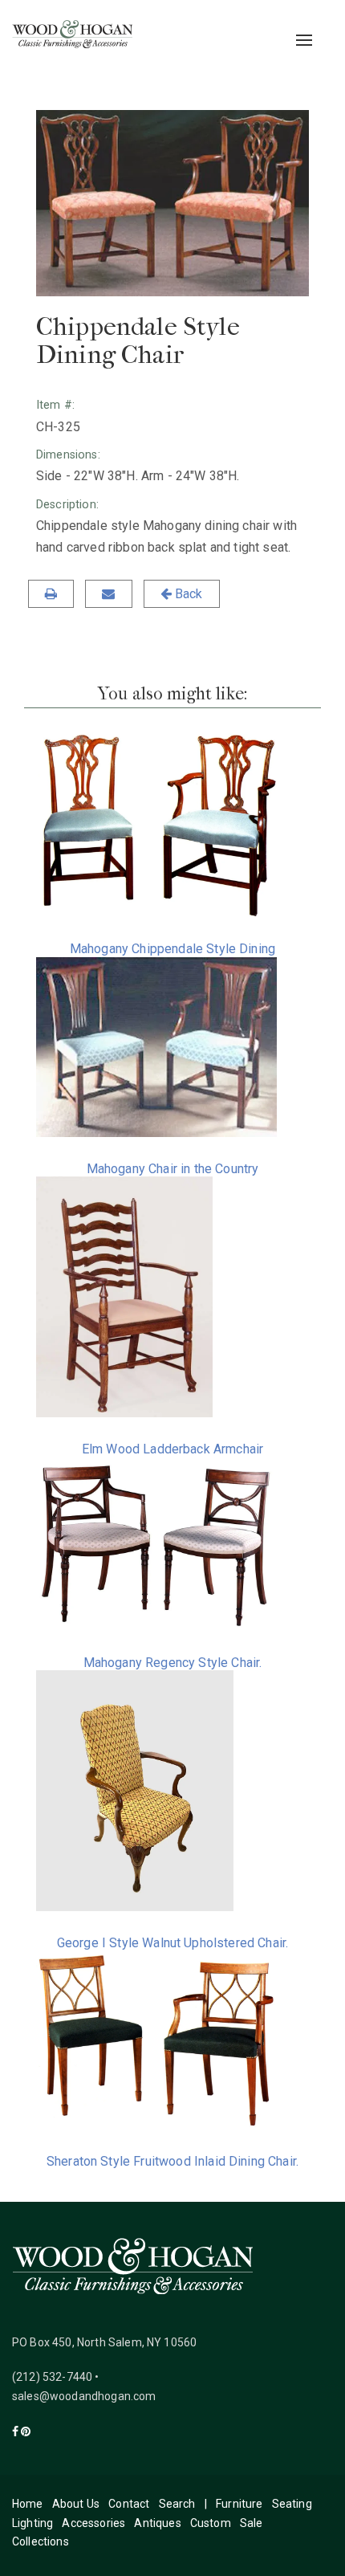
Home (28, 2504)
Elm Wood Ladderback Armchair (172, 1449)
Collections (41, 2541)
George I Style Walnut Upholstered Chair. (172, 1943)
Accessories (93, 2523)
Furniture (239, 2504)
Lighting (32, 2523)
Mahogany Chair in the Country (173, 1169)
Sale (252, 2523)
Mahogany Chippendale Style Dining (172, 949)
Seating (292, 2504)
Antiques (157, 2523)
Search (177, 2504)
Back (187, 594)
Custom (211, 2523)
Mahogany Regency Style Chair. (173, 1663)
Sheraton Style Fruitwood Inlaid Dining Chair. (172, 2161)
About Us (76, 2504)
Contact (129, 2504)
